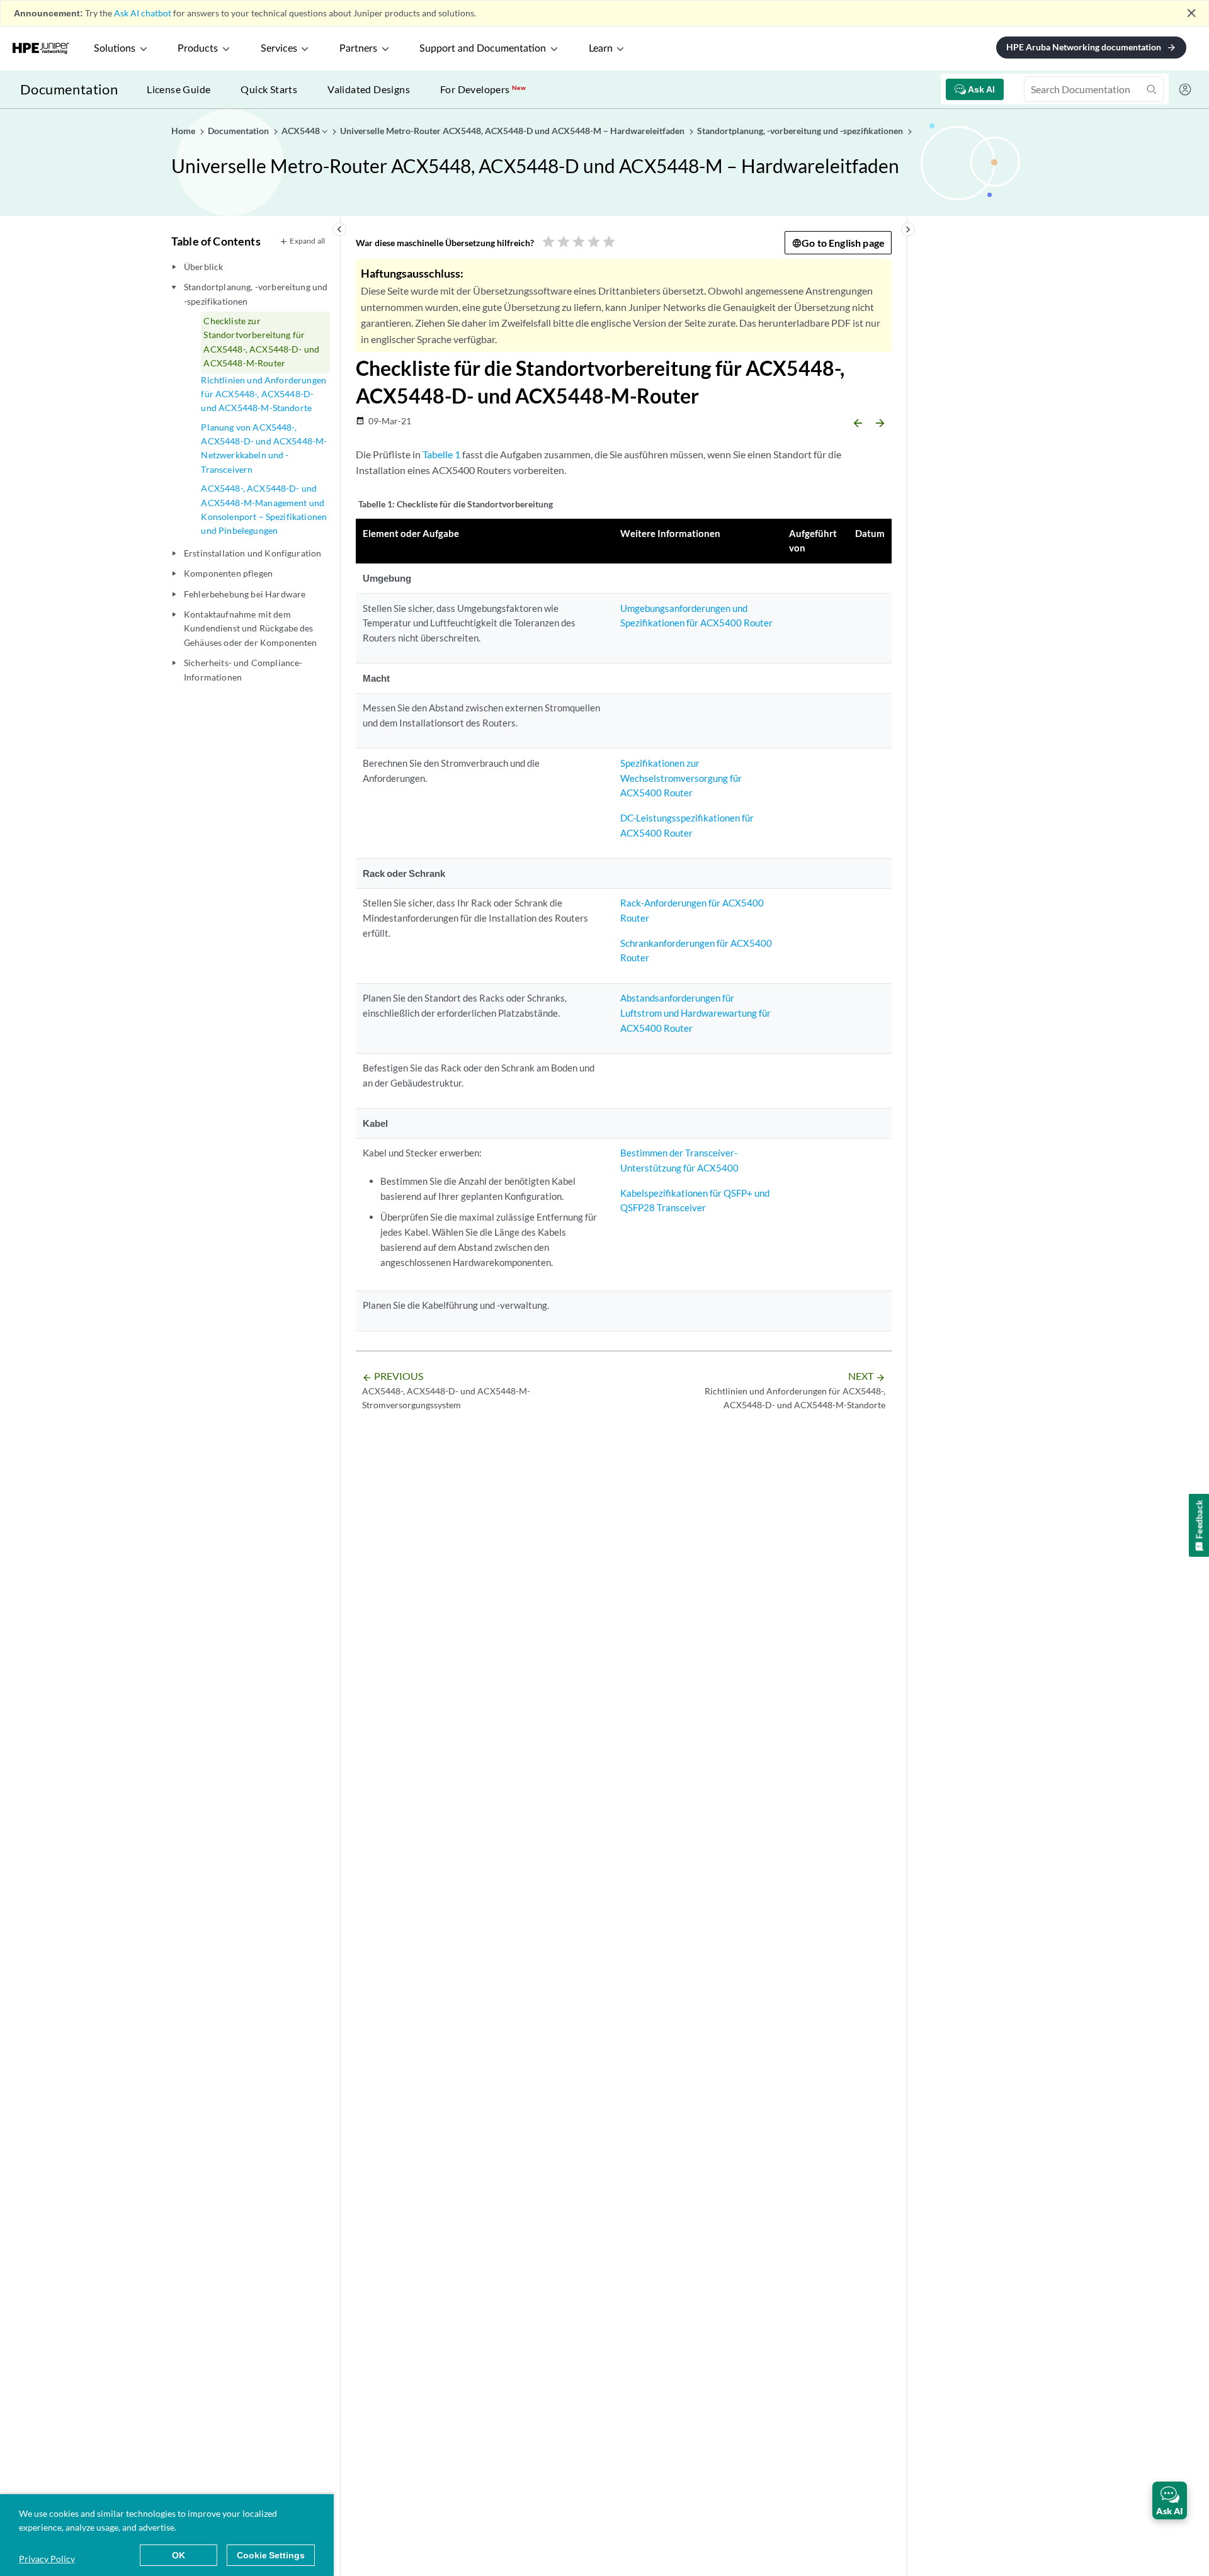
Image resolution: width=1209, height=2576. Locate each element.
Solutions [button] (115, 48)
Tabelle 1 (441, 454)
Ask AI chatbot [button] (143, 13)
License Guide (179, 89)
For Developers (483, 89)
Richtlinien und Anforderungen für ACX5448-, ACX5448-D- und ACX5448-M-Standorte (264, 394)
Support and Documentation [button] (483, 48)
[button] (1170, 2500)
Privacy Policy (47, 2559)
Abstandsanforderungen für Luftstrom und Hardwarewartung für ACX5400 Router (695, 1013)
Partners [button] (358, 48)
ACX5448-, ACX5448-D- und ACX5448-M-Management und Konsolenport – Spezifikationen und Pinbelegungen (264, 509)
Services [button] (279, 48)
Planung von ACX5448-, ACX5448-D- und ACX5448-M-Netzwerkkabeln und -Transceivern (264, 448)
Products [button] (198, 48)
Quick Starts (269, 89)
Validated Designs (369, 89)
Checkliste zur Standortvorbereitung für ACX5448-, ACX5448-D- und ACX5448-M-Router (261, 342)
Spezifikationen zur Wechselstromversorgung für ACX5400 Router (681, 778)
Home (184, 131)
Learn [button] (601, 48)
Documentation (69, 89)
